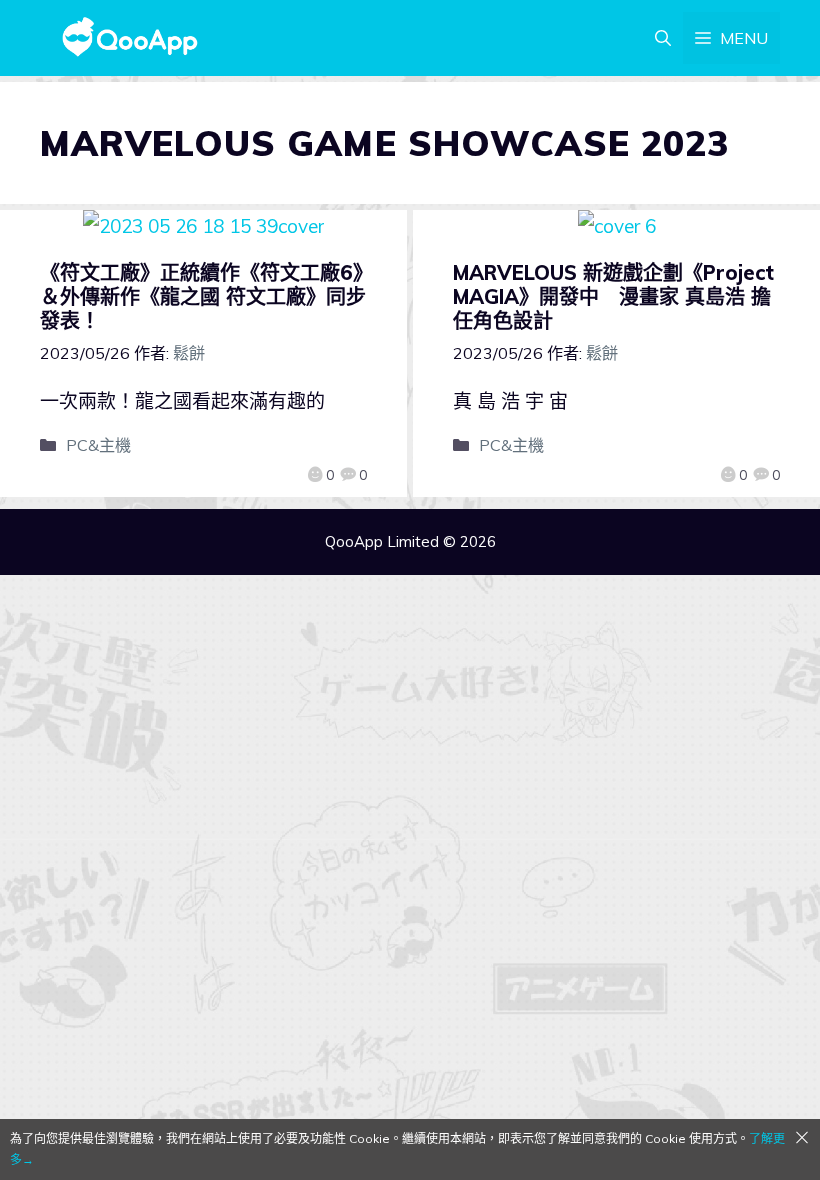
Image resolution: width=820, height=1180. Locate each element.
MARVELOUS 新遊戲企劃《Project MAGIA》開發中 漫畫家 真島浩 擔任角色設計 (613, 296)
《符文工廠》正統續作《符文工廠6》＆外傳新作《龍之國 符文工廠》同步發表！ (203, 296)
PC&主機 (98, 445)
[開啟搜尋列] (663, 38)
